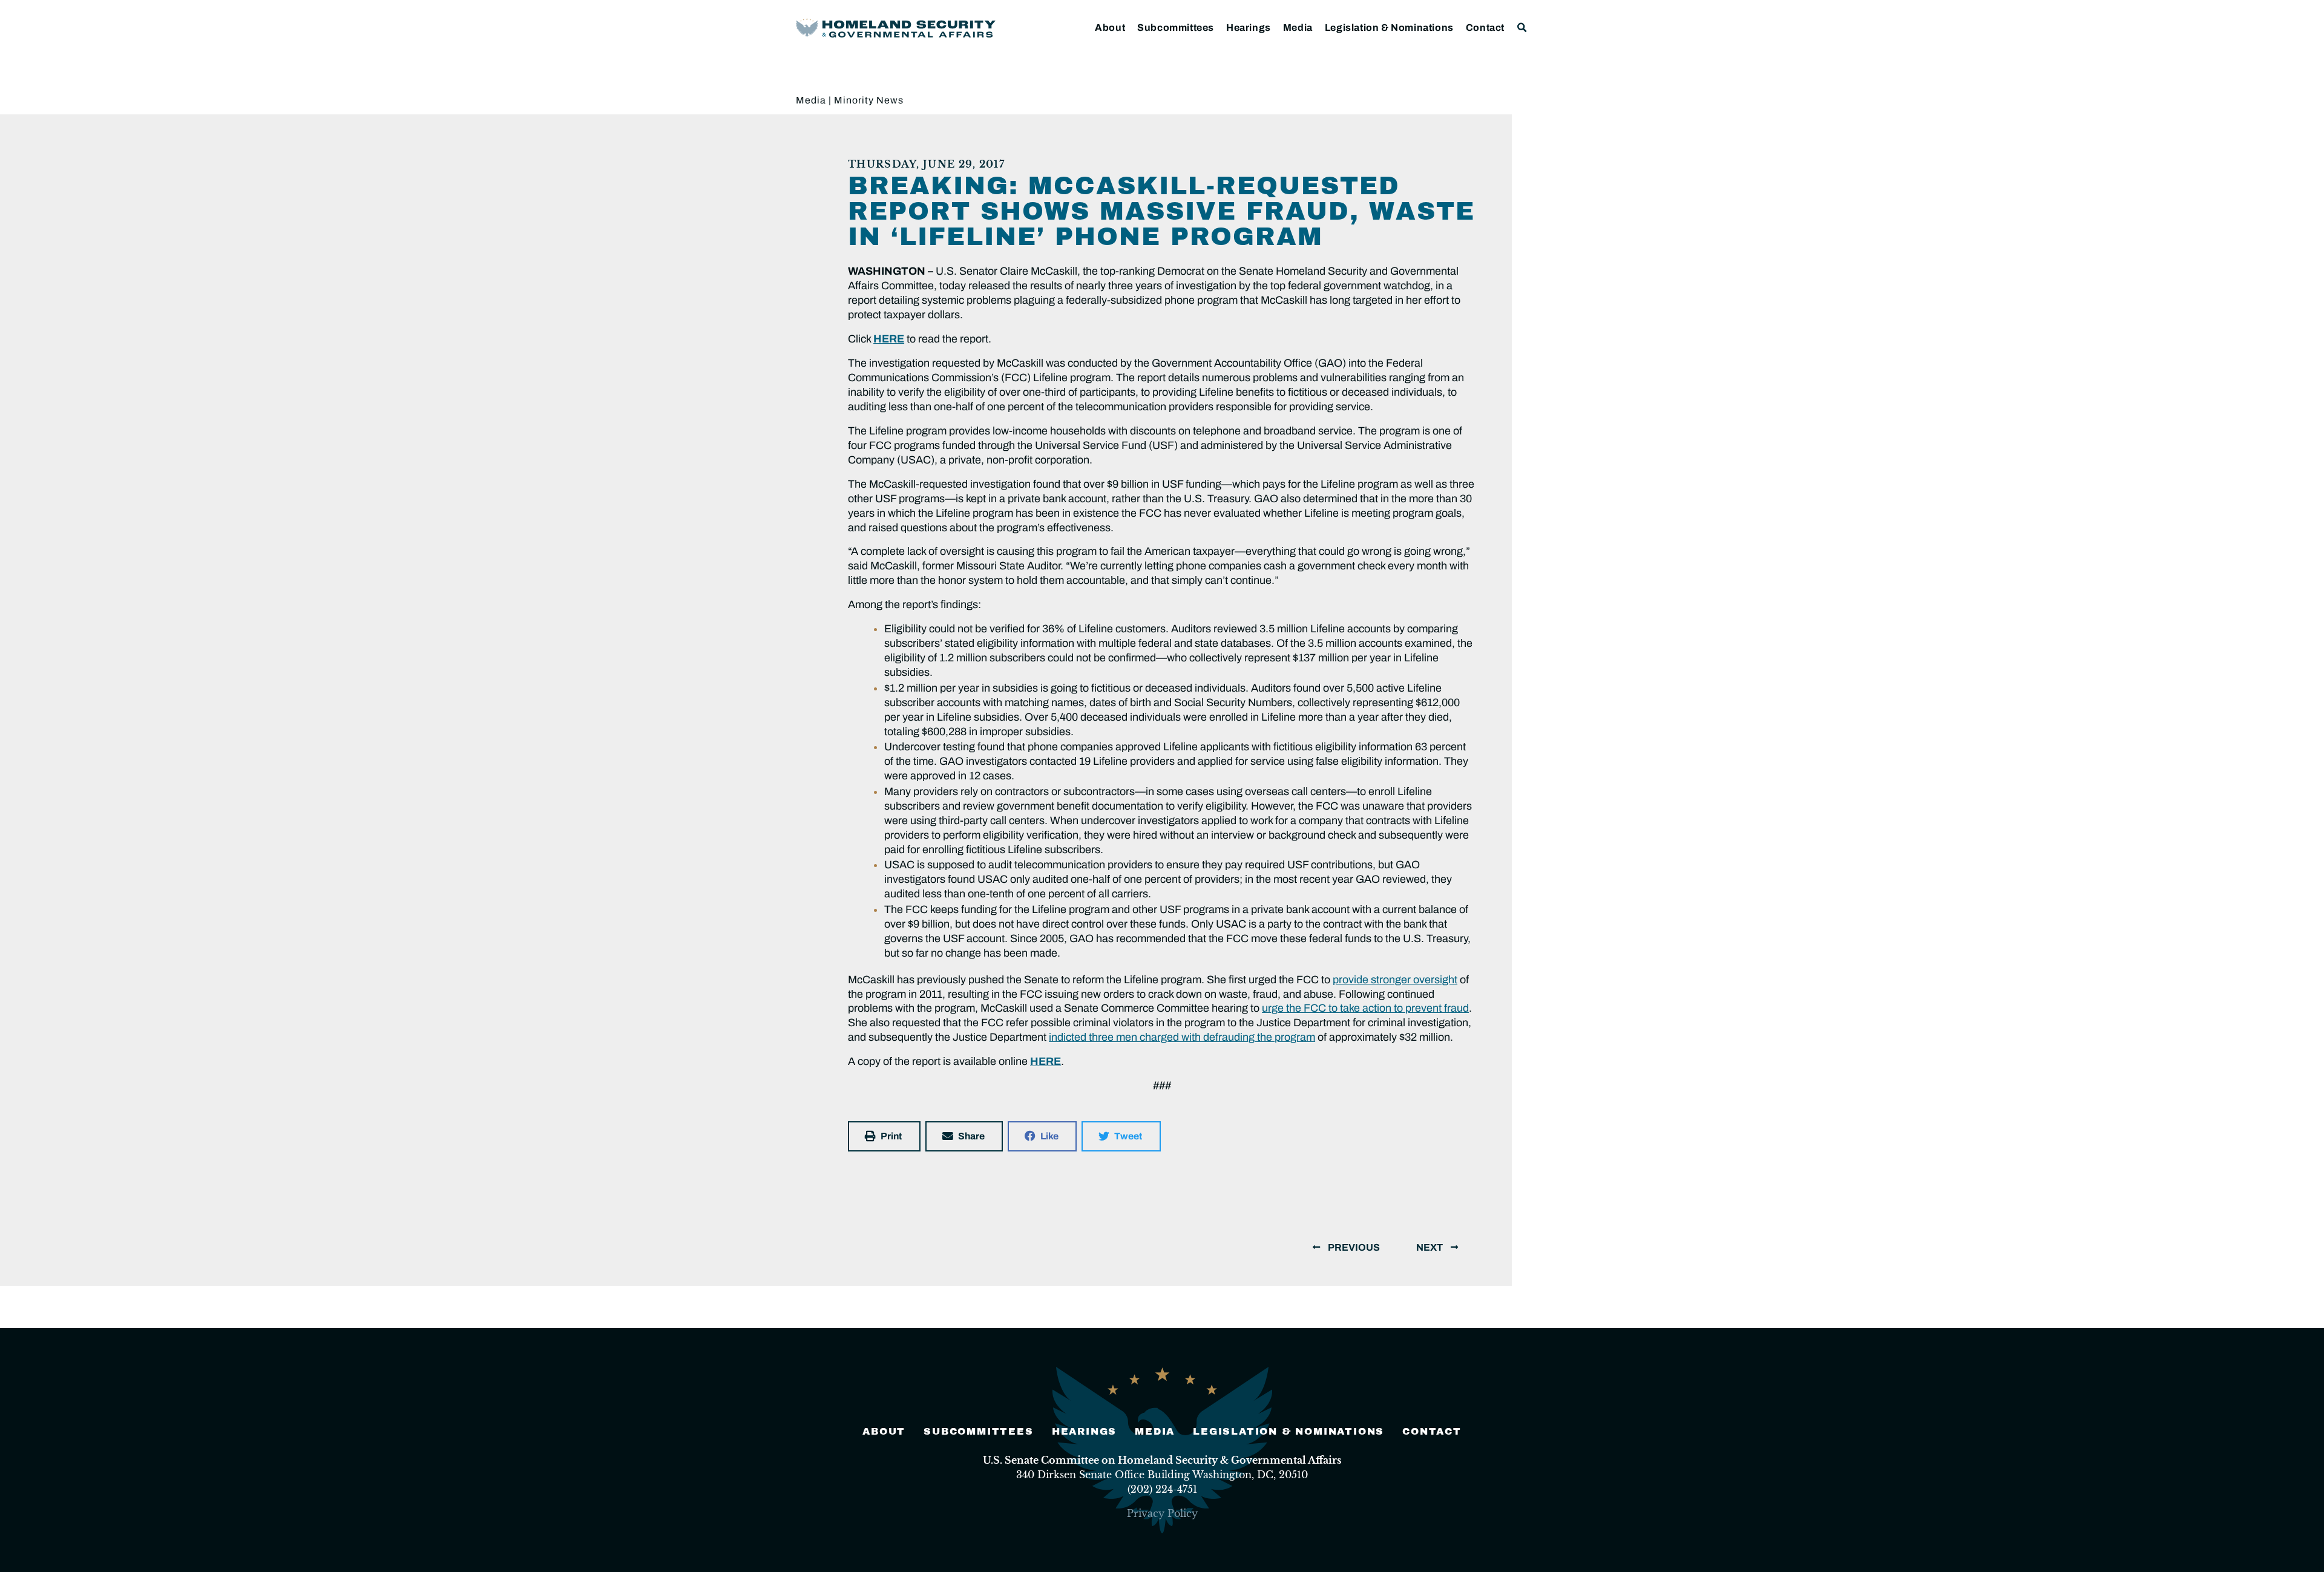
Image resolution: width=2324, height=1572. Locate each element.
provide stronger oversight (1395, 980)
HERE (889, 339)
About (1110, 28)
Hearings (1249, 28)
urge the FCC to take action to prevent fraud (1365, 1008)
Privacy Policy (1162, 1513)
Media (1298, 28)
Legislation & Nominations (1389, 28)
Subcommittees (1176, 28)
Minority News (869, 100)
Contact (1485, 28)
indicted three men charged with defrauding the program (1182, 1037)
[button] (1522, 28)
